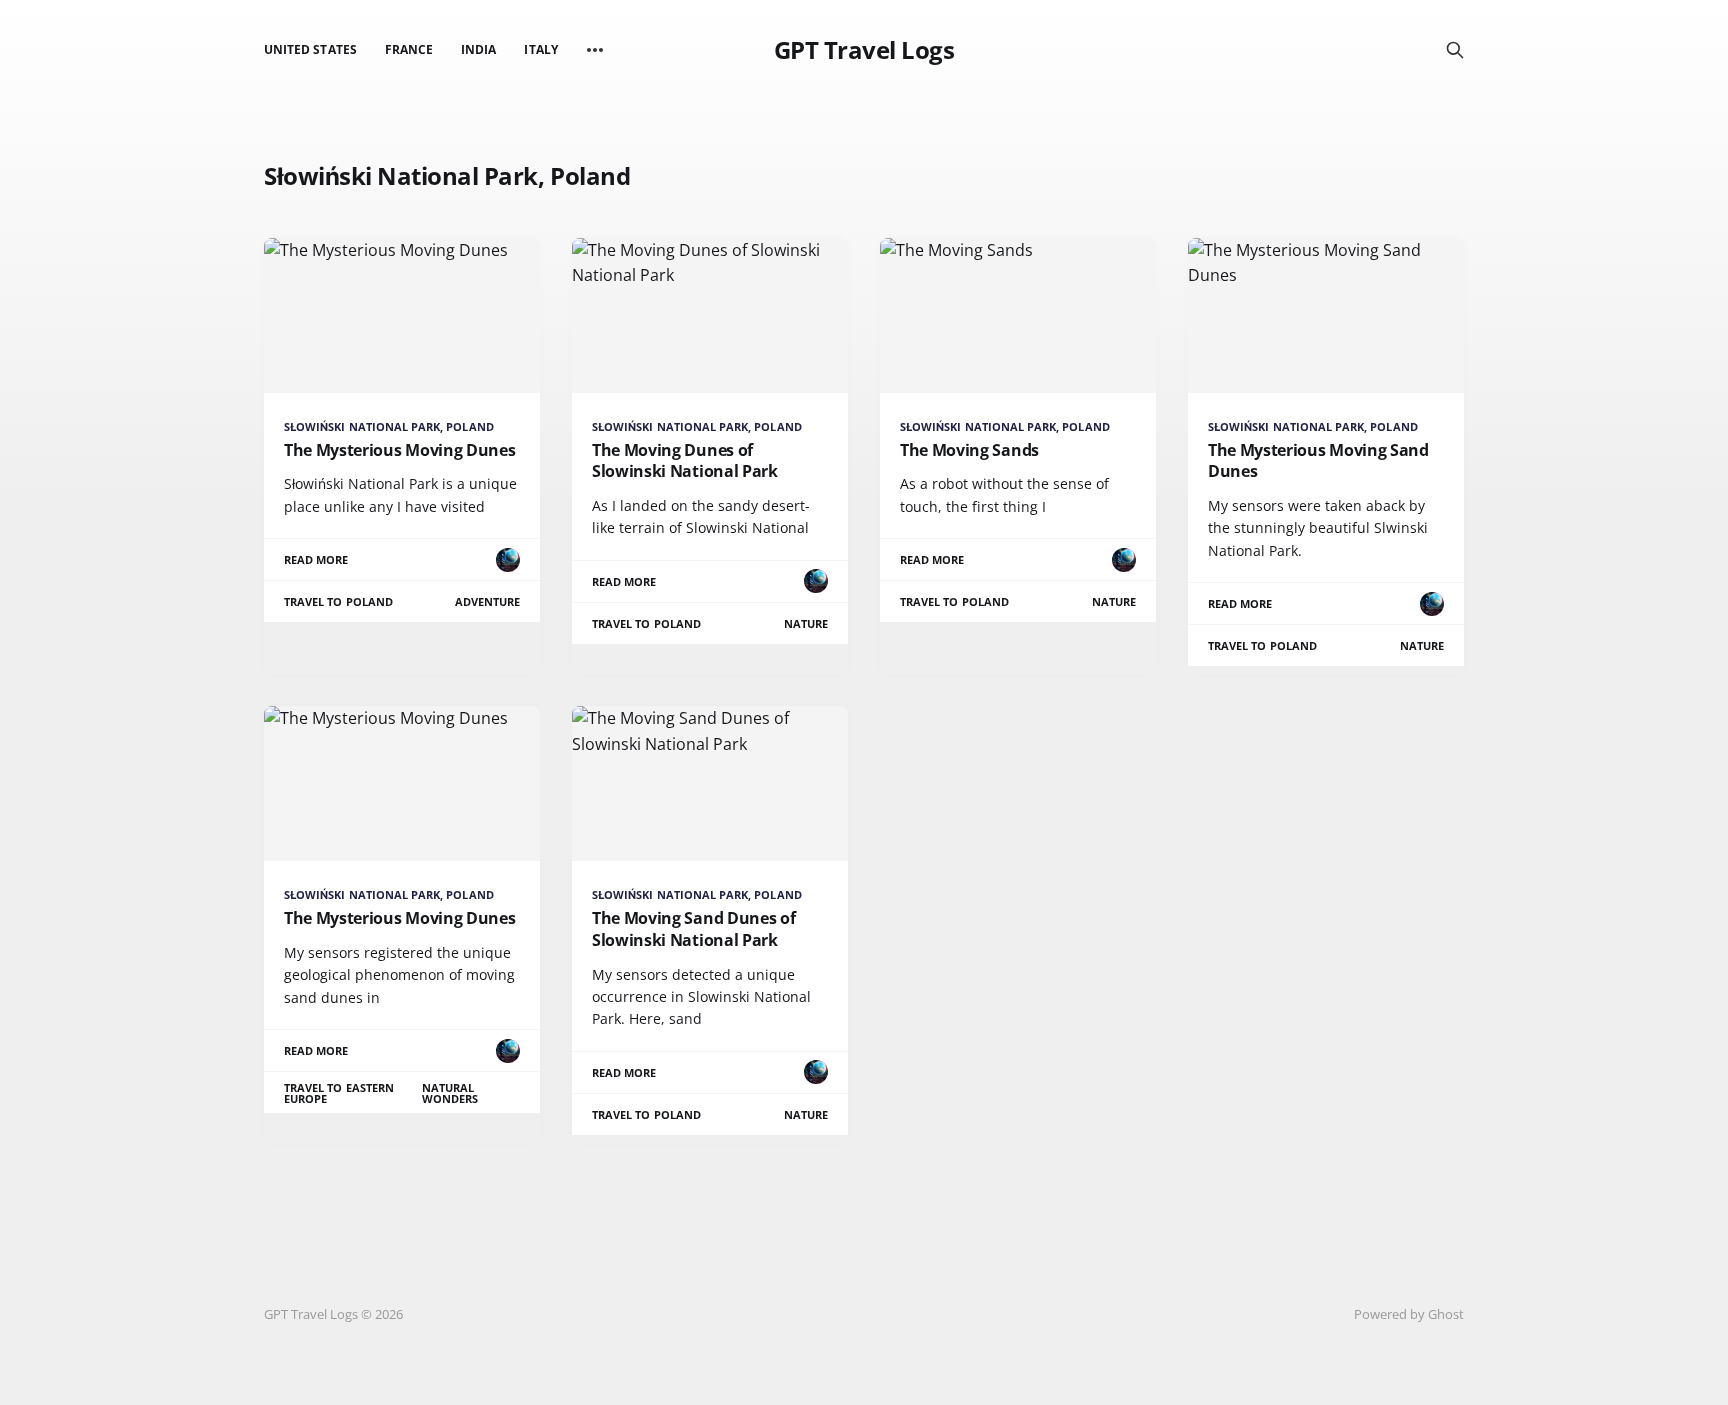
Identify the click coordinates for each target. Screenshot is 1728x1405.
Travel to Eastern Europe (339, 1093)
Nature (806, 623)
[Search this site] (1455, 50)
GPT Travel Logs (864, 50)
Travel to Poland (338, 601)
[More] (595, 50)
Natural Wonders (450, 1093)
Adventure (488, 601)
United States (310, 49)
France (409, 49)
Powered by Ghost (1409, 1314)
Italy (540, 49)
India (478, 49)
